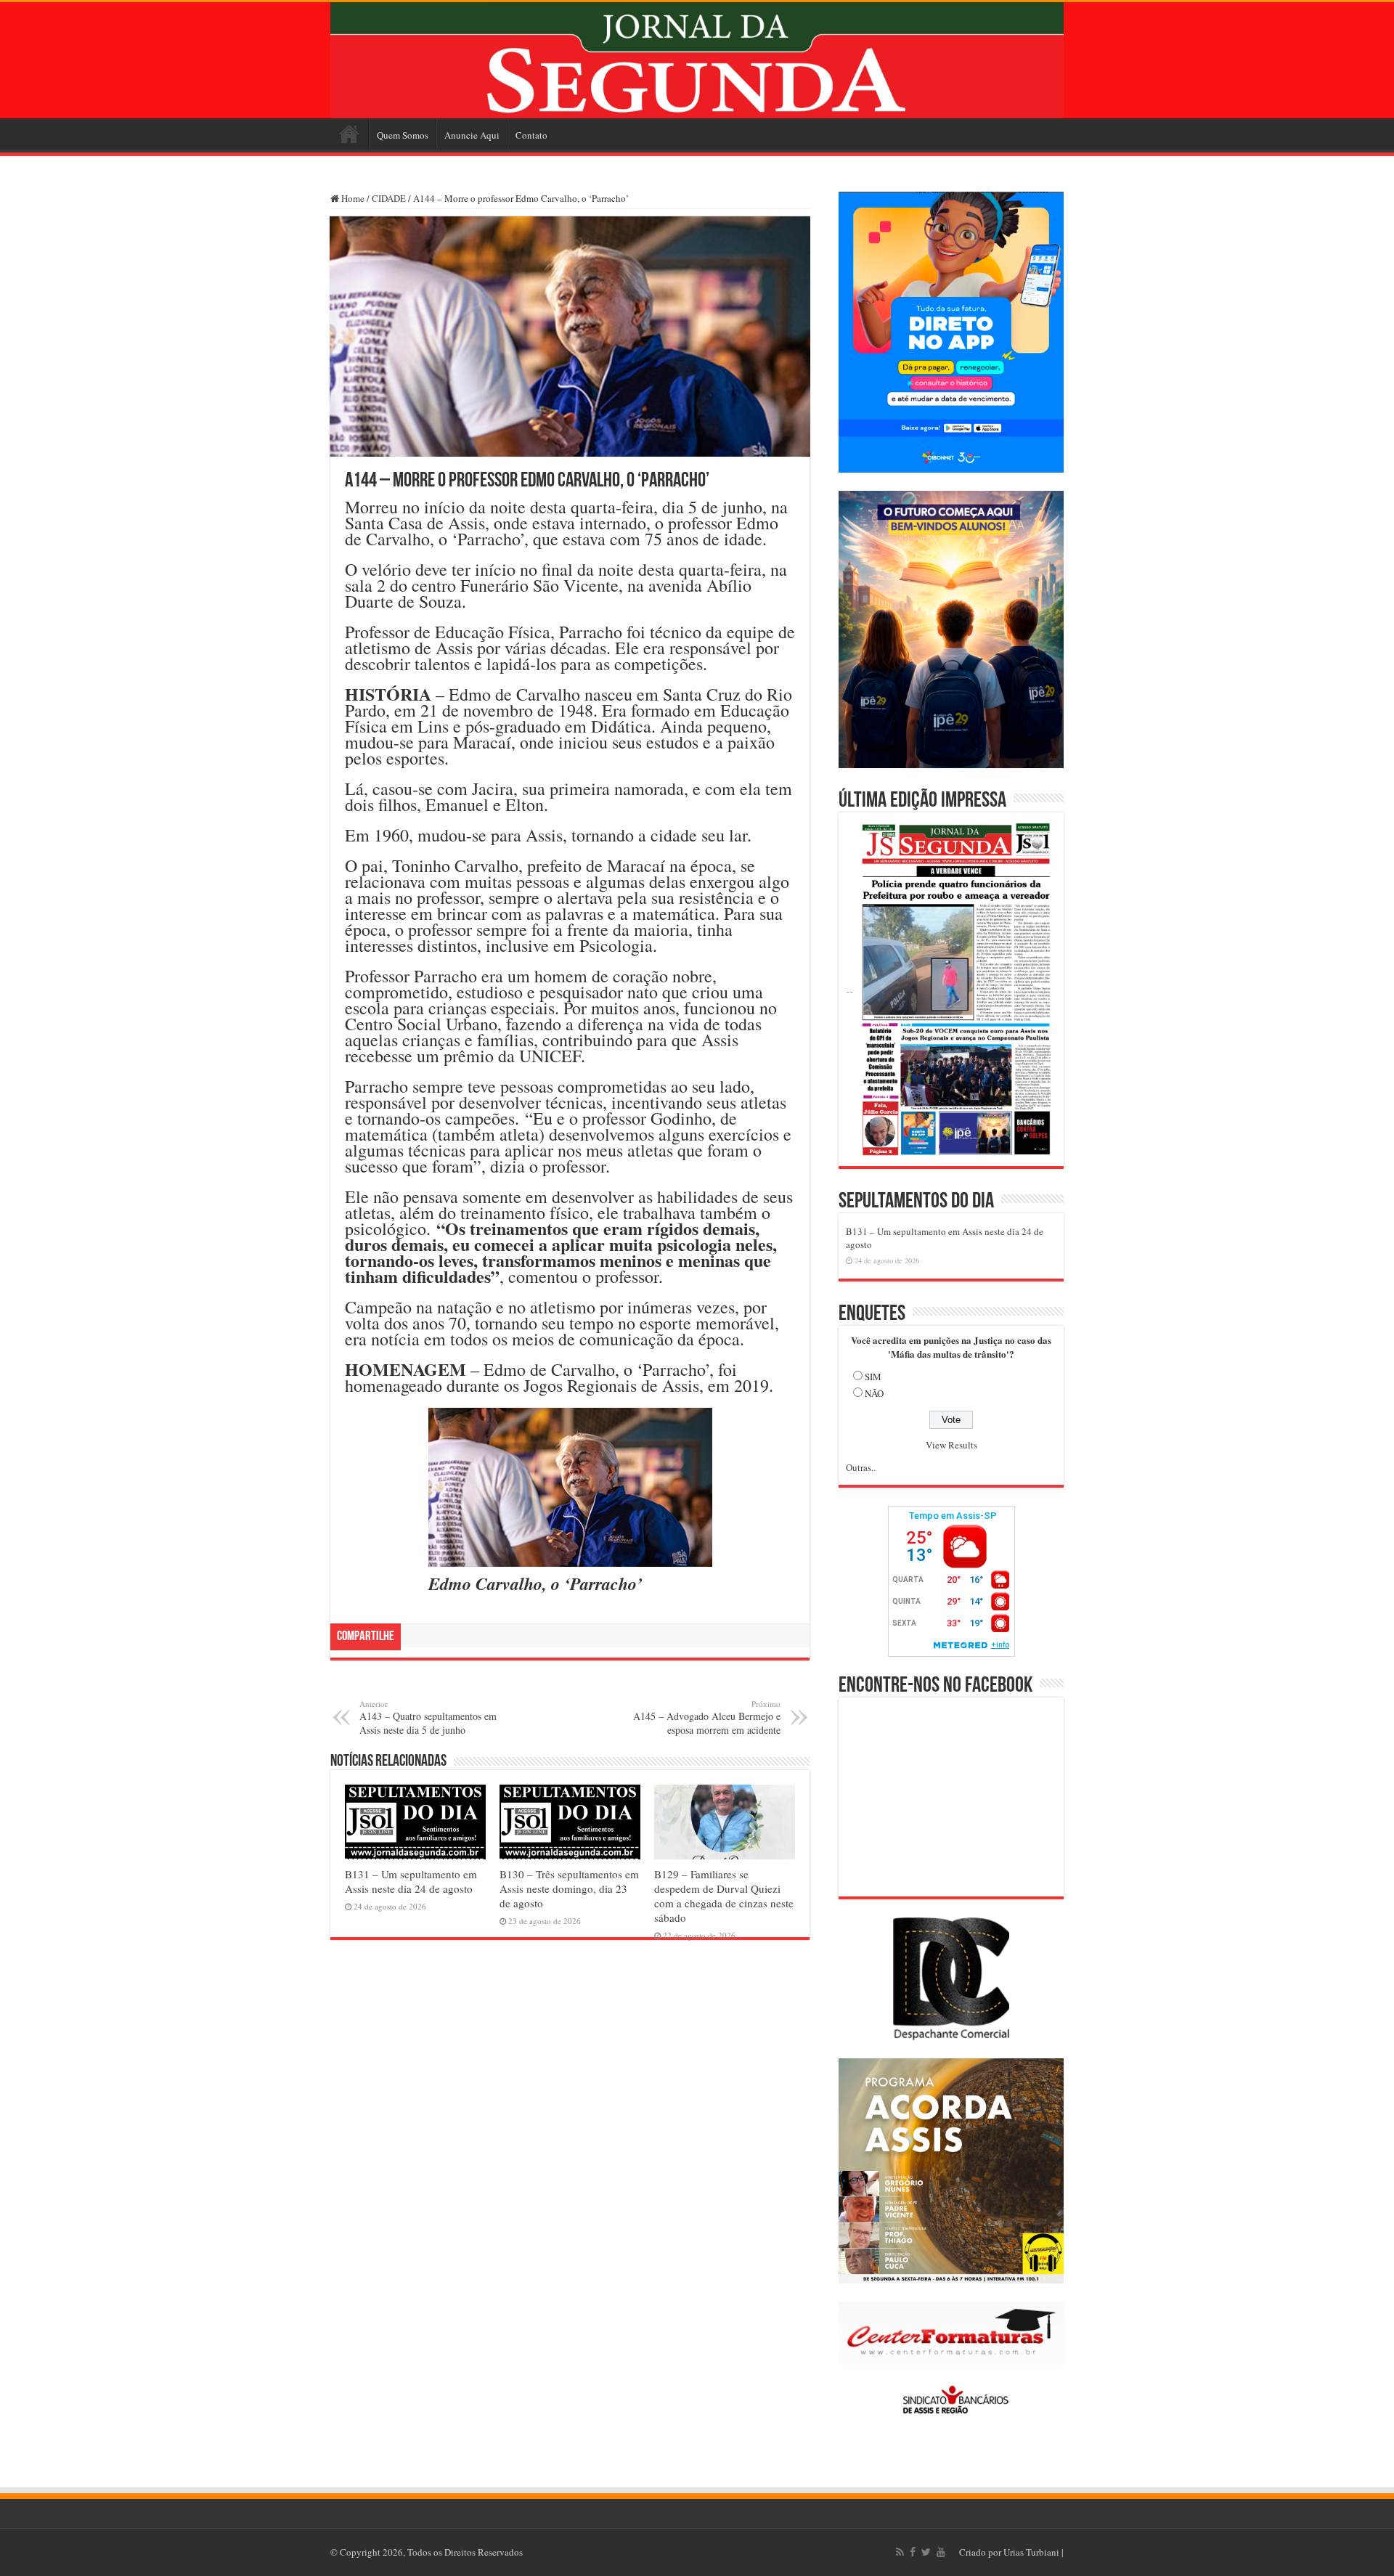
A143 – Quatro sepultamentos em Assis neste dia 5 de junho (428, 1717)
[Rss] (900, 2552)
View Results (951, 1445)
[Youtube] (941, 2552)
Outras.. (861, 1467)
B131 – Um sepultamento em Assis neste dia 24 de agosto (411, 1881)
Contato (531, 135)
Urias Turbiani (1031, 2552)
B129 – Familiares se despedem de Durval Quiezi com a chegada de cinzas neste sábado (724, 1896)
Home (349, 134)
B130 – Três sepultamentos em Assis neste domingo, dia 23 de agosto (569, 1888)
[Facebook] (913, 2552)
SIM (873, 1377)
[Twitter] (926, 2552)
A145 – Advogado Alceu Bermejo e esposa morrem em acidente (707, 1717)
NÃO (874, 1393)
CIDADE (389, 198)
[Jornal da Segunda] (697, 60)
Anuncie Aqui (472, 135)
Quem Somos (403, 135)
